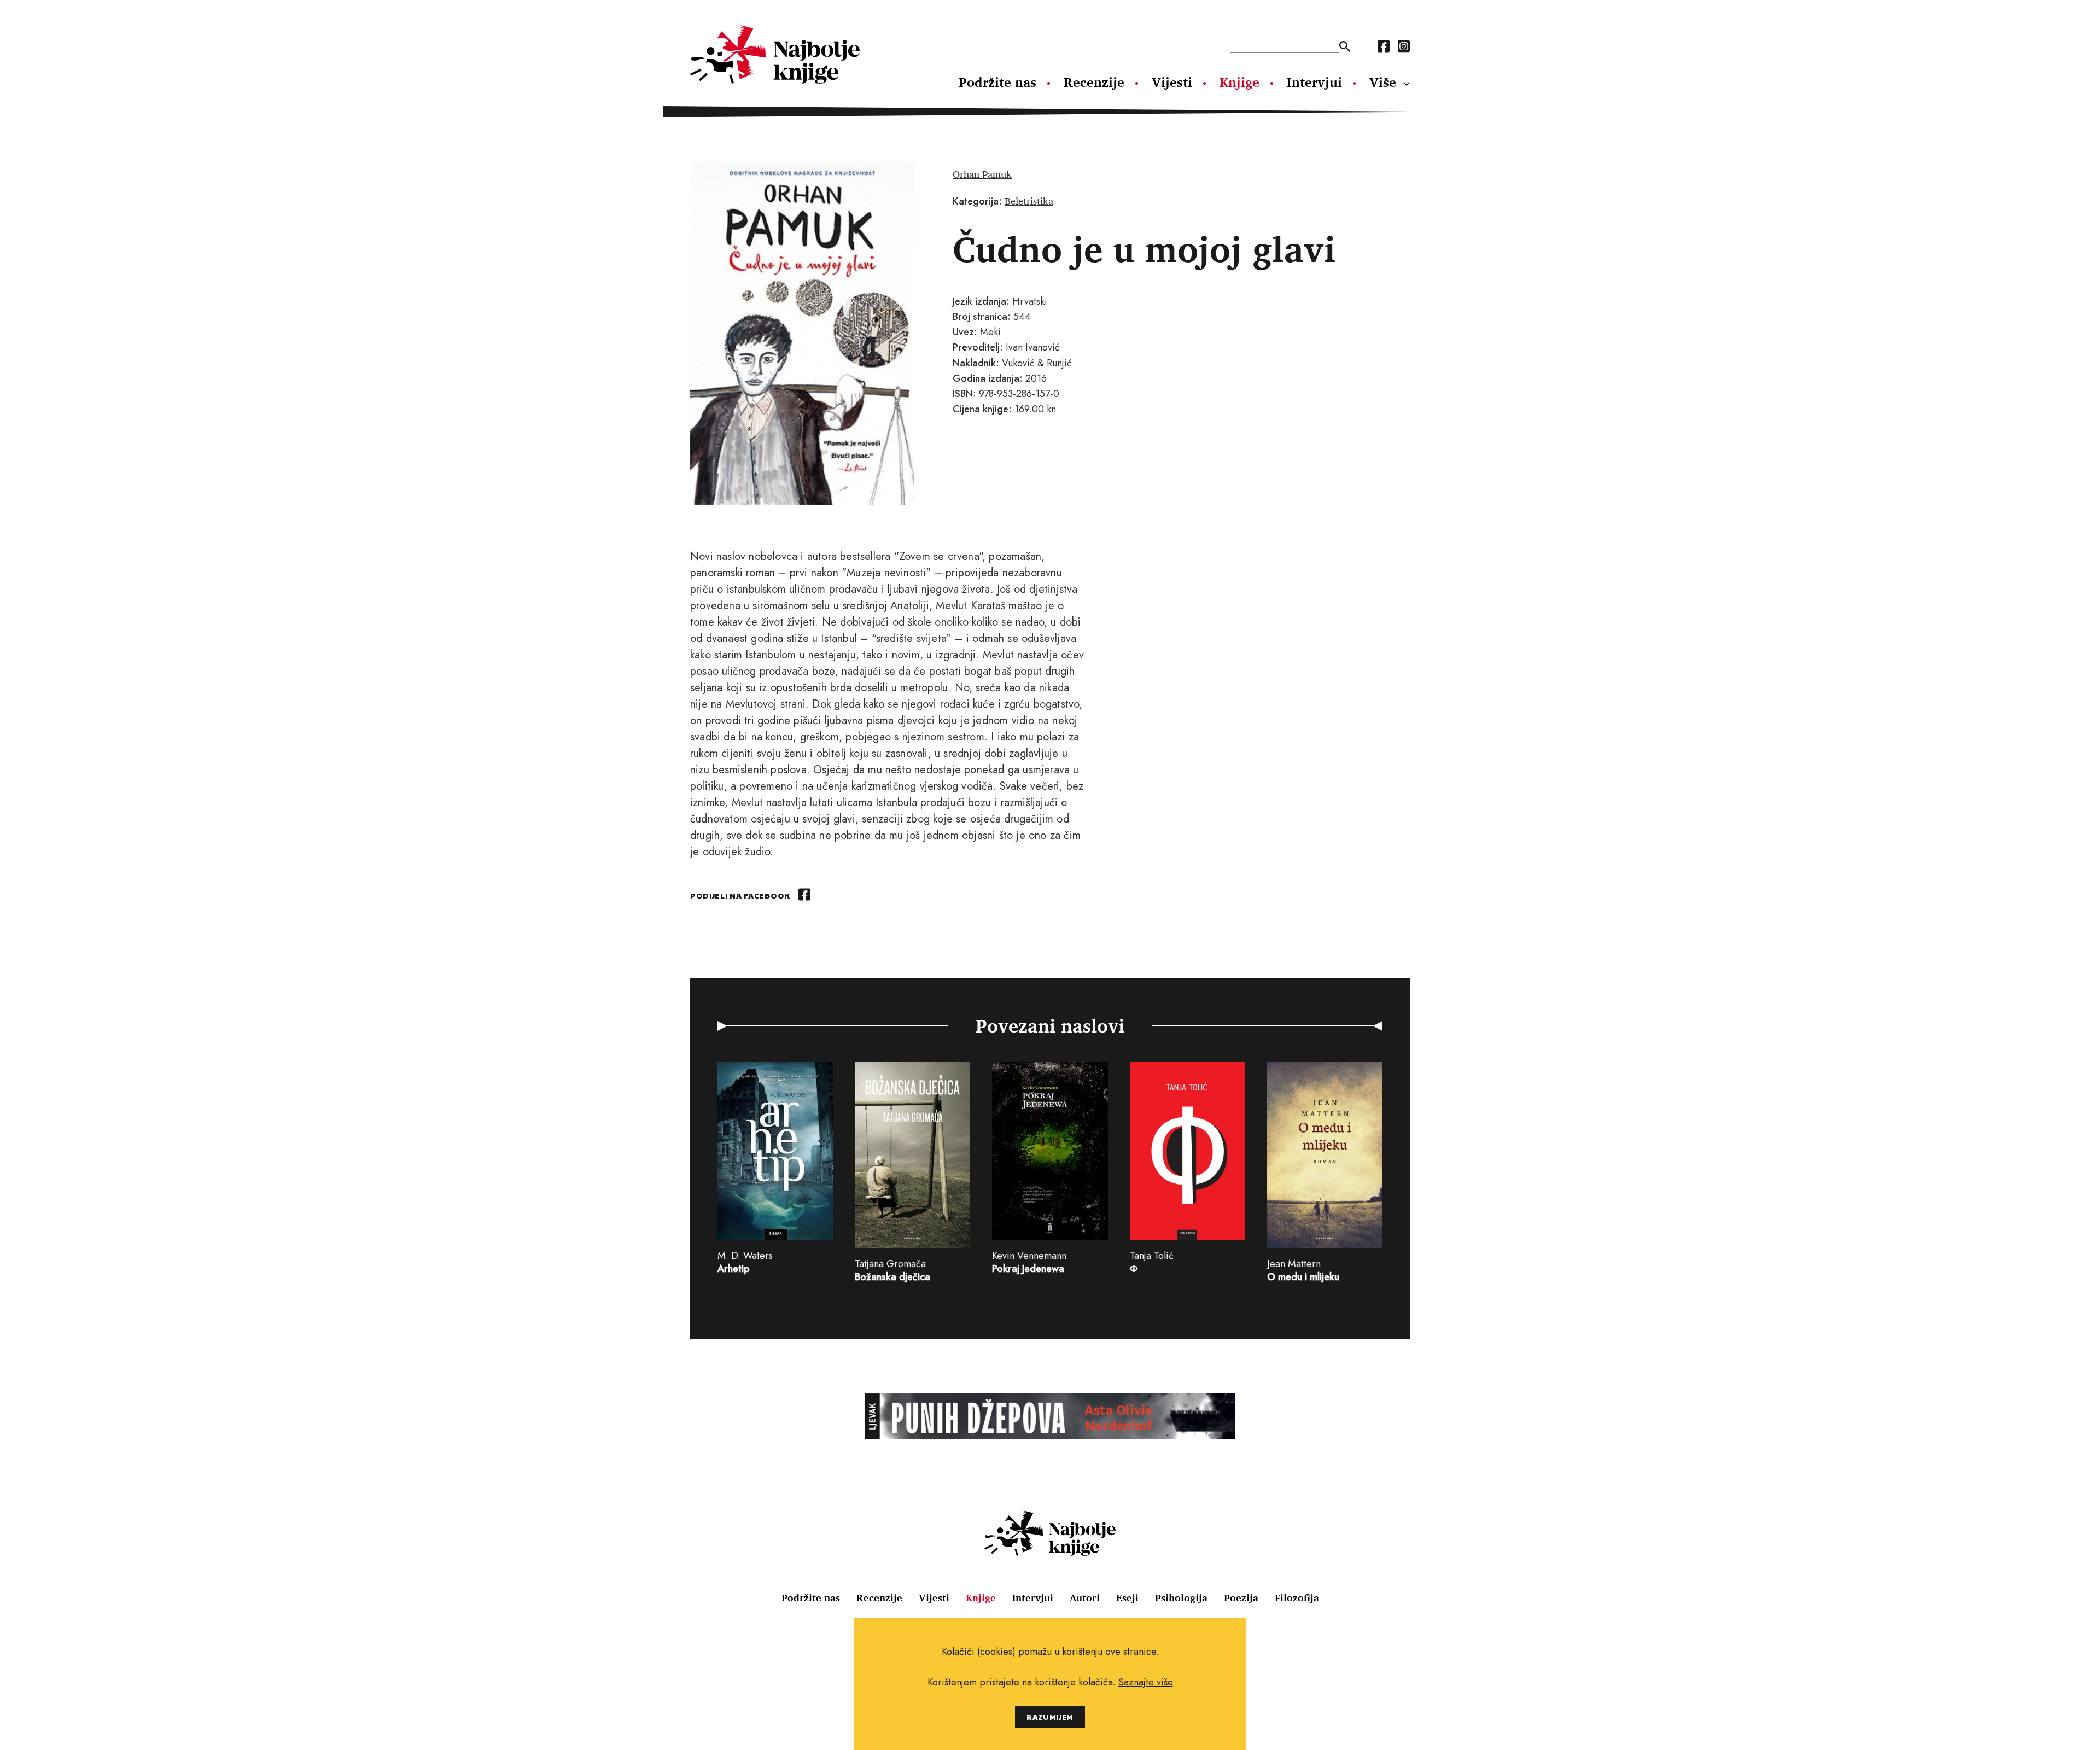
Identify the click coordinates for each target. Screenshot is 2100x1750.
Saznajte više (1146, 1682)
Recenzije (1094, 82)
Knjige (1239, 82)
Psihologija (1181, 1597)
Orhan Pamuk (982, 174)
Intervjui (1314, 82)
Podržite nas (997, 82)
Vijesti (1172, 82)
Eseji (1127, 1597)
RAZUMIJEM (1050, 1717)
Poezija (1241, 1597)
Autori (1085, 1597)
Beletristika (1029, 201)
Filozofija (1297, 1597)
